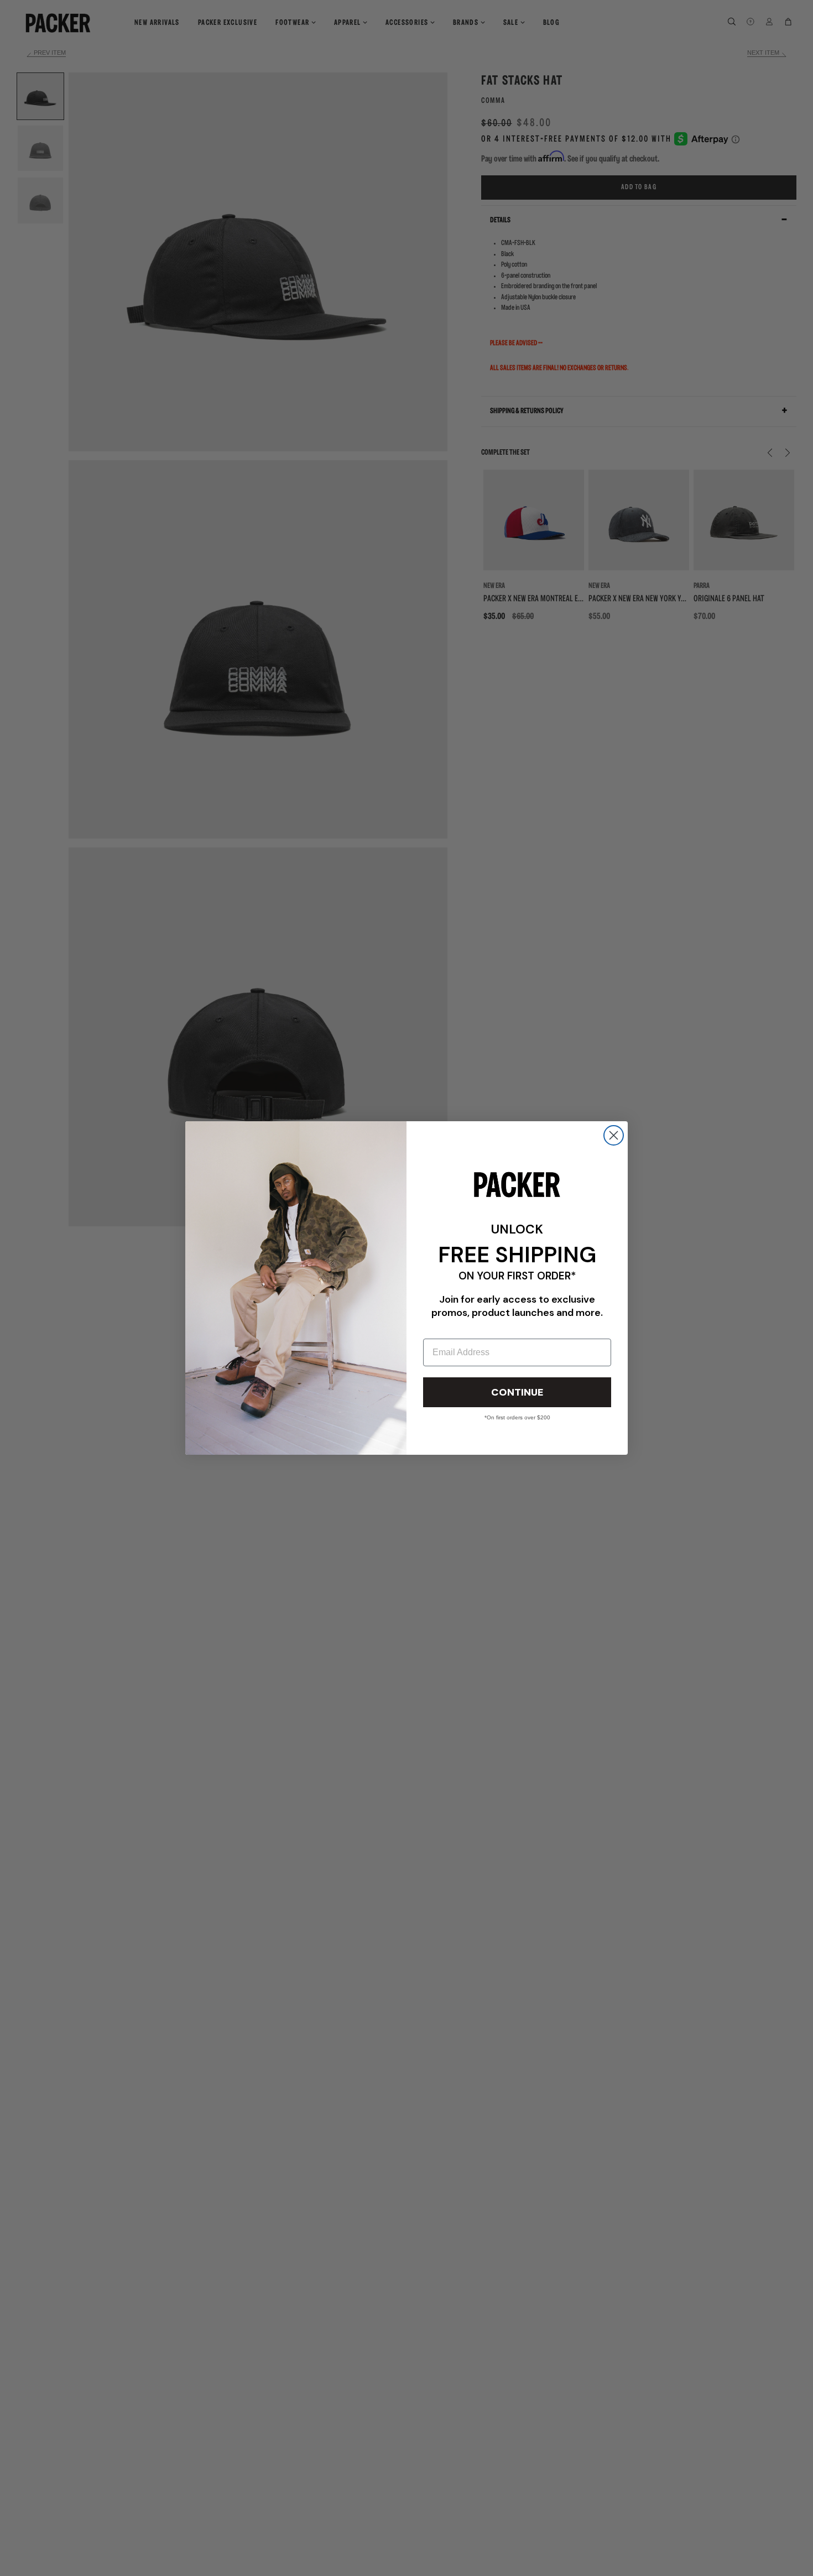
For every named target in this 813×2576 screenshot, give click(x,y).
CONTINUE (517, 1392)
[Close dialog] (614, 1135)
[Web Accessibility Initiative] (4, 2563)
